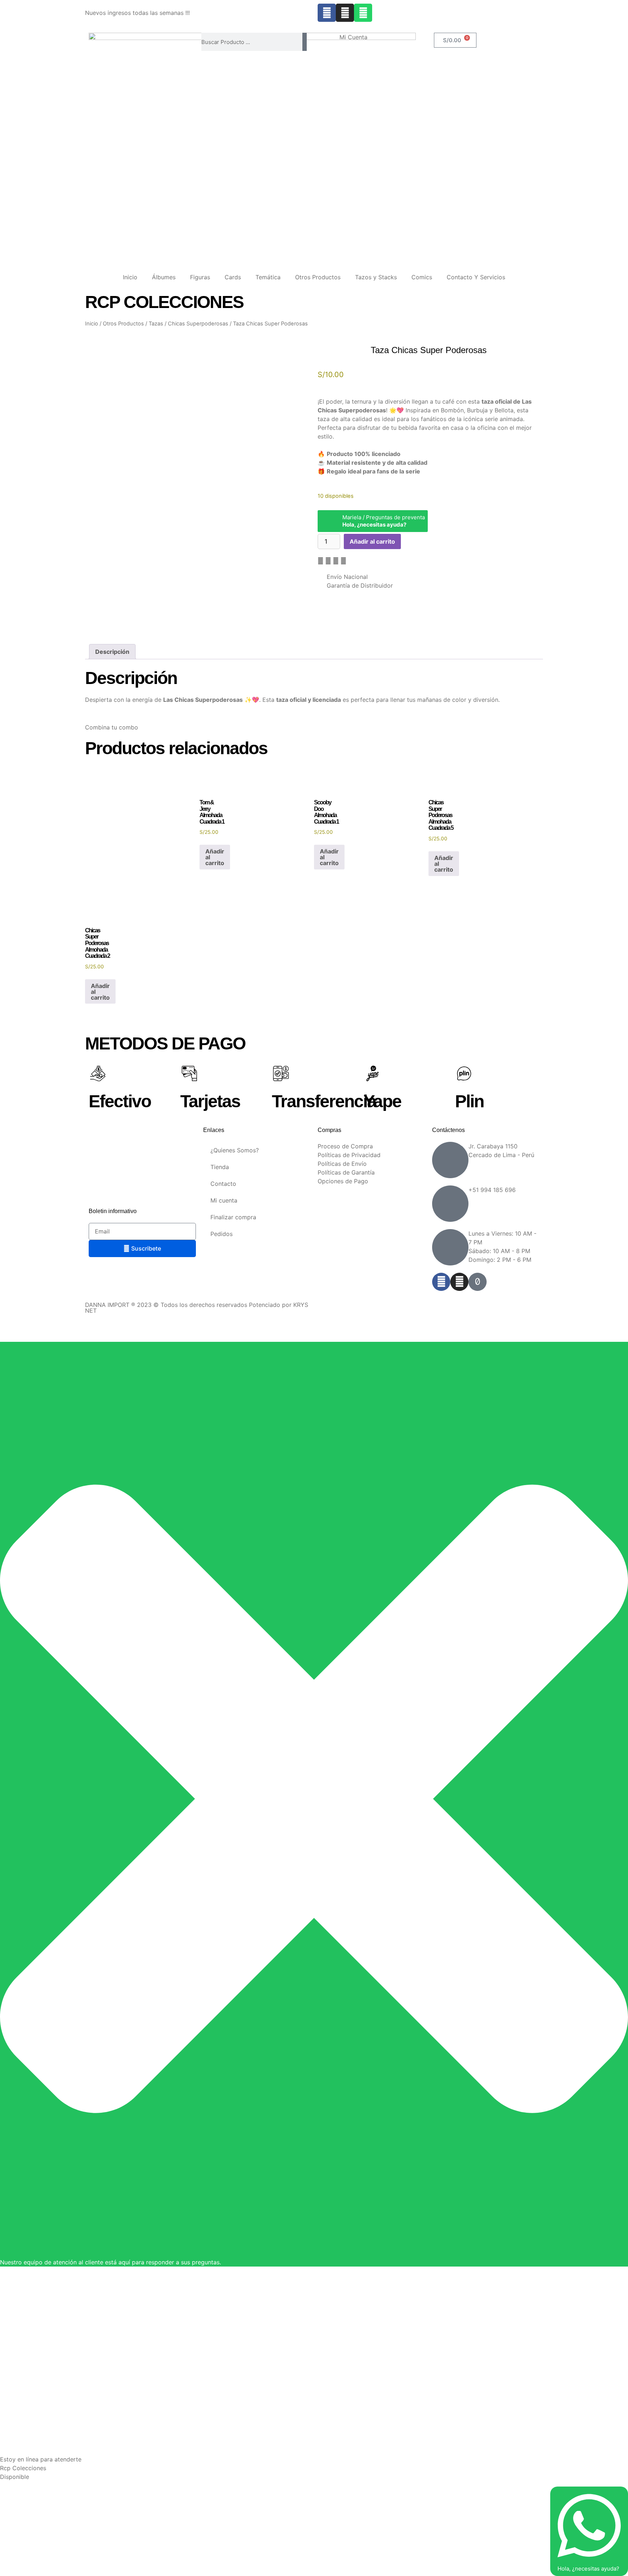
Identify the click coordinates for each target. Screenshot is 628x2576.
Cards (233, 277)
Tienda (220, 1167)
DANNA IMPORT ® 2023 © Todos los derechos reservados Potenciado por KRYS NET (197, 1308)
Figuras (200, 277)
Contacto (223, 1184)
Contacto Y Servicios (476, 277)
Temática (268, 277)
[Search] (305, 42)
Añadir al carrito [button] (215, 857)
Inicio (130, 277)
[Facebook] (327, 13)
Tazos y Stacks (376, 277)
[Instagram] (345, 13)
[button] (321, 561)
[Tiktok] (478, 1282)
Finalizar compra (233, 1217)
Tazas (156, 324)
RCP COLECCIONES (164, 302)
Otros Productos (318, 277)
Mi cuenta (224, 1200)
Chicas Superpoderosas (198, 324)
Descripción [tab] (112, 652)
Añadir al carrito (372, 541)
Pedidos (222, 1234)
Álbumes (164, 277)
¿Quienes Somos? (235, 1150)
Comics (422, 277)
